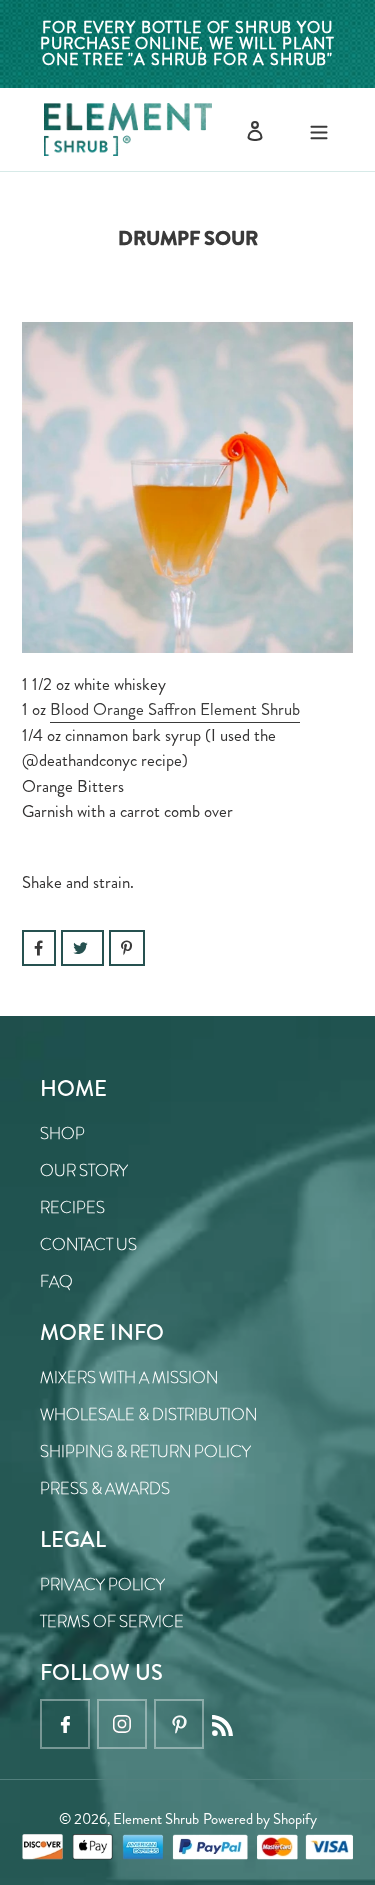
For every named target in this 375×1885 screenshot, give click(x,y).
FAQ (56, 1281)
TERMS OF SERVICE (112, 1621)
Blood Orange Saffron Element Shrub (175, 709)
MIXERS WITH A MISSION (129, 1377)
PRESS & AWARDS (105, 1488)
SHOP (62, 1133)
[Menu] (319, 129)
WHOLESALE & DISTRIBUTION (148, 1414)
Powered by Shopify (260, 1819)
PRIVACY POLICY (102, 1584)
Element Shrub (156, 1819)
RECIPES (72, 1207)
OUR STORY (84, 1170)
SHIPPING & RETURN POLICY (145, 1451)
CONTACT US (88, 1244)
